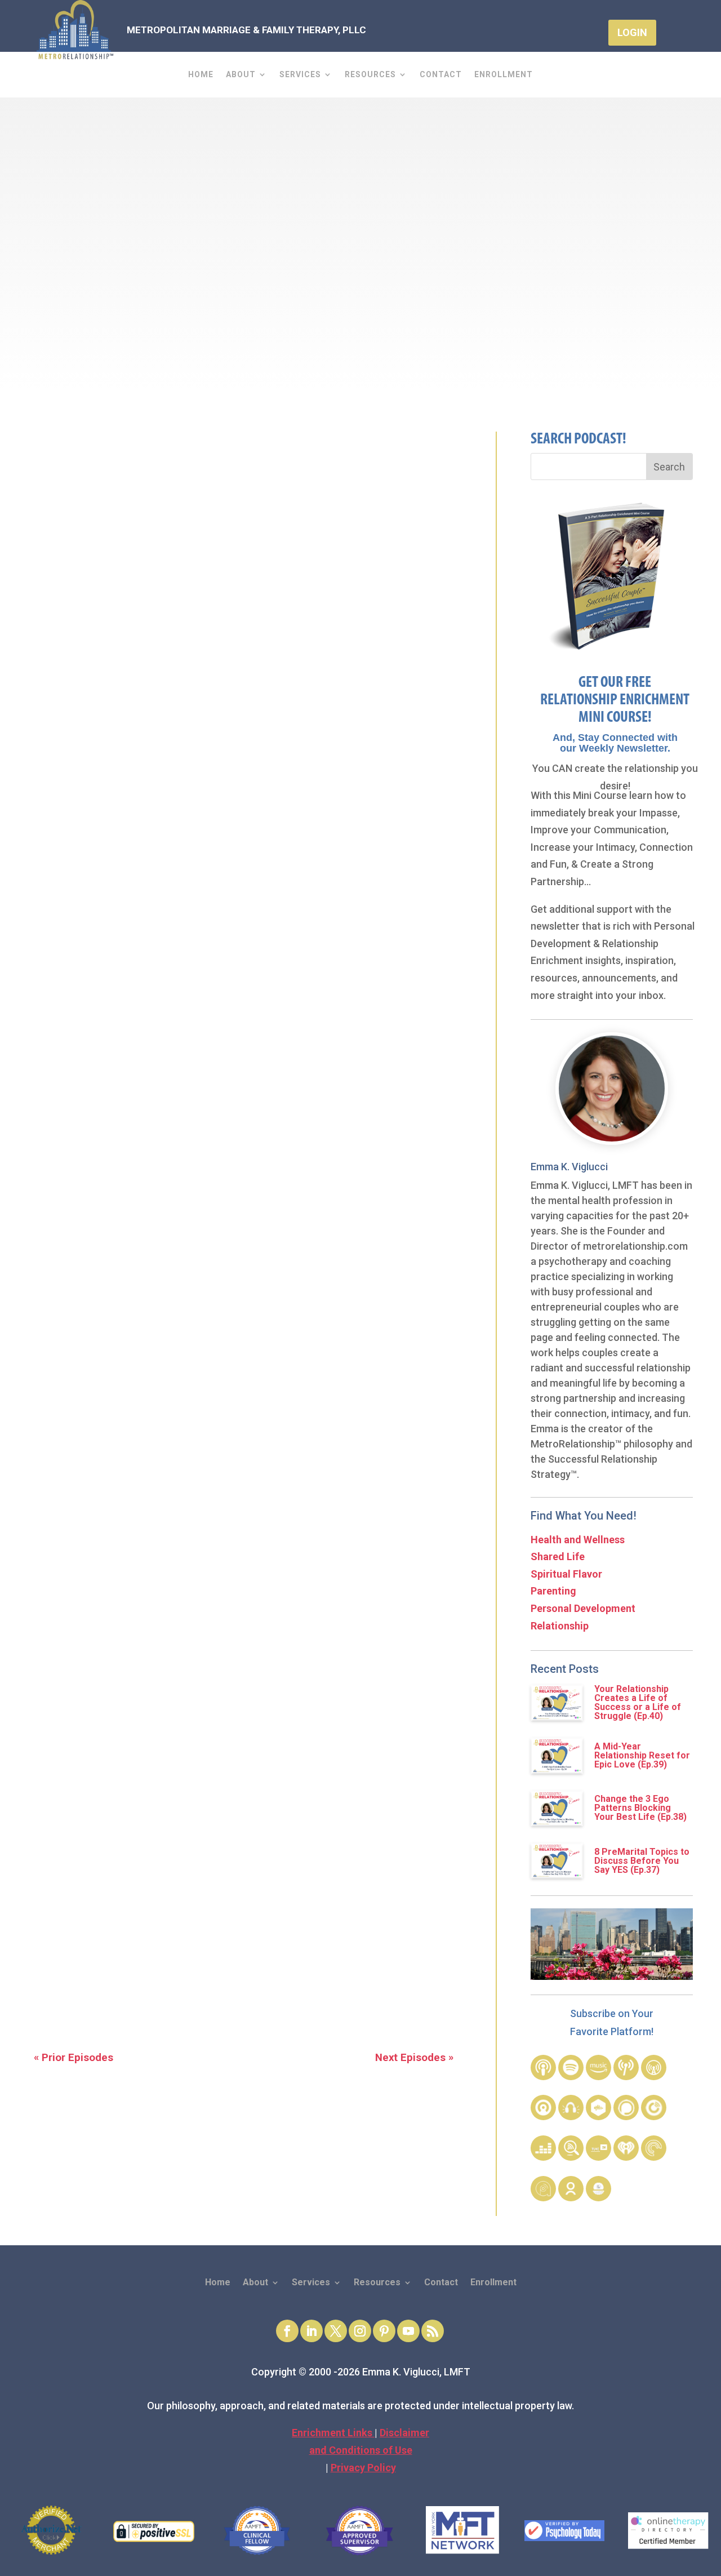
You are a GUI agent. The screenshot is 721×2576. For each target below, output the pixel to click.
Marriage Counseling (240, 1768)
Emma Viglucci (474, 320)
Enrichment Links (333, 2433)
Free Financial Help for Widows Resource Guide (162, 1405)
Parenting (553, 1591)
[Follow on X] (336, 2331)
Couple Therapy (138, 1768)
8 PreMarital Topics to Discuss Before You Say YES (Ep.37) (642, 1861)
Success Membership (84, 1831)
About (241, 75)
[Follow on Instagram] (360, 2331)
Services (300, 75)
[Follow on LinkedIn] (311, 2331)
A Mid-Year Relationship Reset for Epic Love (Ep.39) (642, 1755)
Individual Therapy (77, 1786)
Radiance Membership (87, 1848)
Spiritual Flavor (566, 1574)
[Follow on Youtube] (408, 2331)
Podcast (535, 320)
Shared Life (558, 1556)
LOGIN (632, 32)
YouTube (229, 1661)
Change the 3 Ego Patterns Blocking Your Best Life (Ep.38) (640, 1808)
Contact (441, 75)
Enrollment (504, 75)
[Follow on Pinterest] (384, 2331)
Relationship (560, 1626)
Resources (370, 75)
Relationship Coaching (359, 1768)
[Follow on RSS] (433, 2331)
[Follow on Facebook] (287, 2331)
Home (201, 75)
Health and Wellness (578, 1540)
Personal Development (583, 1608)
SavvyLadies (61, 1561)
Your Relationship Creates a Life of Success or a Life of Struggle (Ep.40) (638, 1702)
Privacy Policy (363, 2468)
